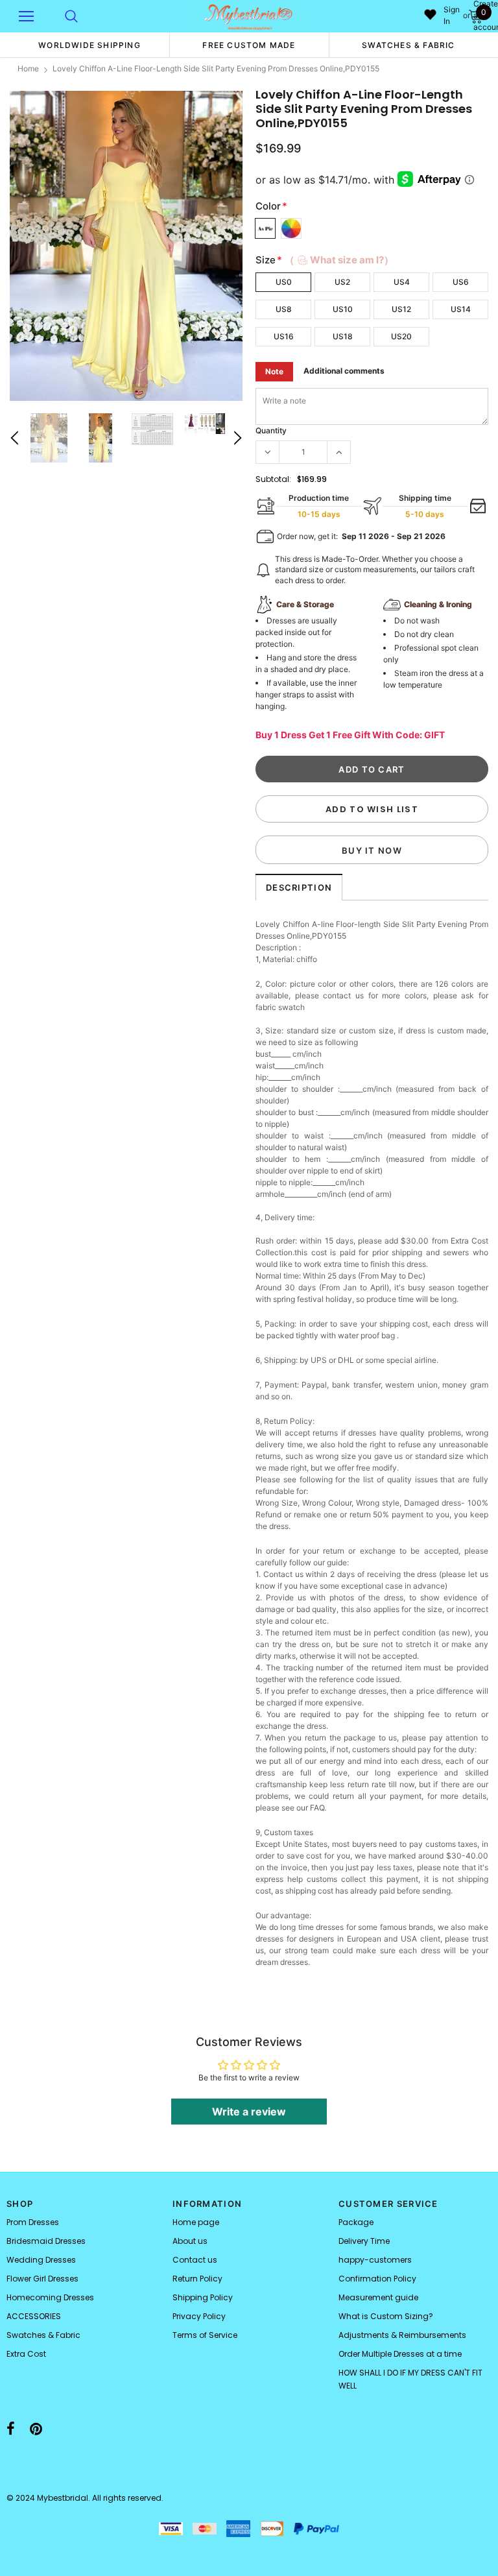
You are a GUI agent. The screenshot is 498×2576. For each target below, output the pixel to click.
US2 (342, 282)
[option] (89, 45)
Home (28, 68)
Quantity (271, 430)
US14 (461, 309)
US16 (284, 336)
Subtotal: (273, 479)
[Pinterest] (36, 2429)
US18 (343, 336)
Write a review (249, 2112)
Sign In (452, 15)
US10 (343, 309)
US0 (284, 282)
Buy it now (372, 850)
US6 (461, 282)
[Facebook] (11, 2429)
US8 (284, 309)
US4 (402, 282)
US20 (401, 336)
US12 (401, 309)
